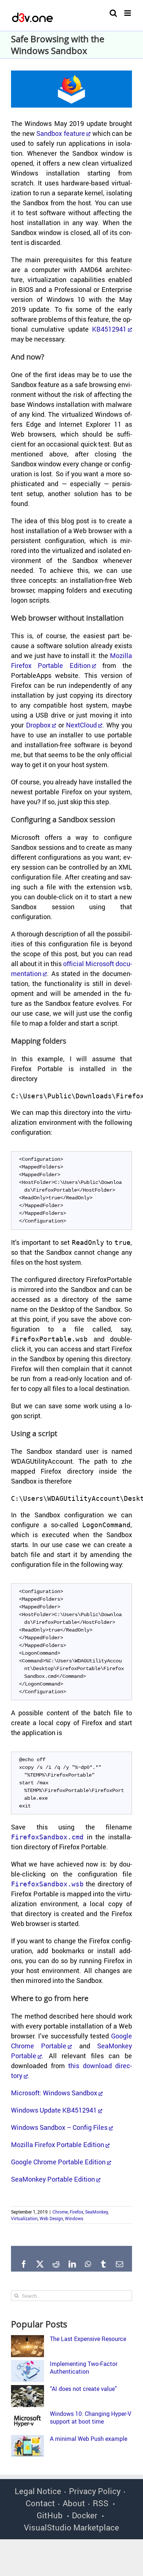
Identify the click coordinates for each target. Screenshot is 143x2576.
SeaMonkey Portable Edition (53, 2179)
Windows (74, 2218)
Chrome (60, 2212)
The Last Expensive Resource (88, 2339)
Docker (85, 2515)
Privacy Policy (95, 2491)
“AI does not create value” (83, 2389)
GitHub (50, 2515)
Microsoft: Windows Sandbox (54, 2093)
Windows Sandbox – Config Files (59, 2127)
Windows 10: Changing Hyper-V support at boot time (91, 2418)
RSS (101, 2503)
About (74, 2503)
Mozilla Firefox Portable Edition (58, 2145)
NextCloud (81, 725)
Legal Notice (38, 2491)
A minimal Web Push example (89, 2439)
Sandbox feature (61, 133)
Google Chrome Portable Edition (58, 2162)
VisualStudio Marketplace (71, 2527)
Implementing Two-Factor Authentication (84, 2368)
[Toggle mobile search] (113, 13)
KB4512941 (109, 329)
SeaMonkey (96, 2212)
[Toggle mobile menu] (128, 13)
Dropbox (38, 725)
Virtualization (24, 2218)
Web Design (51, 2218)
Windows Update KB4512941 (54, 2110)
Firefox (76, 2212)
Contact (40, 2503)
